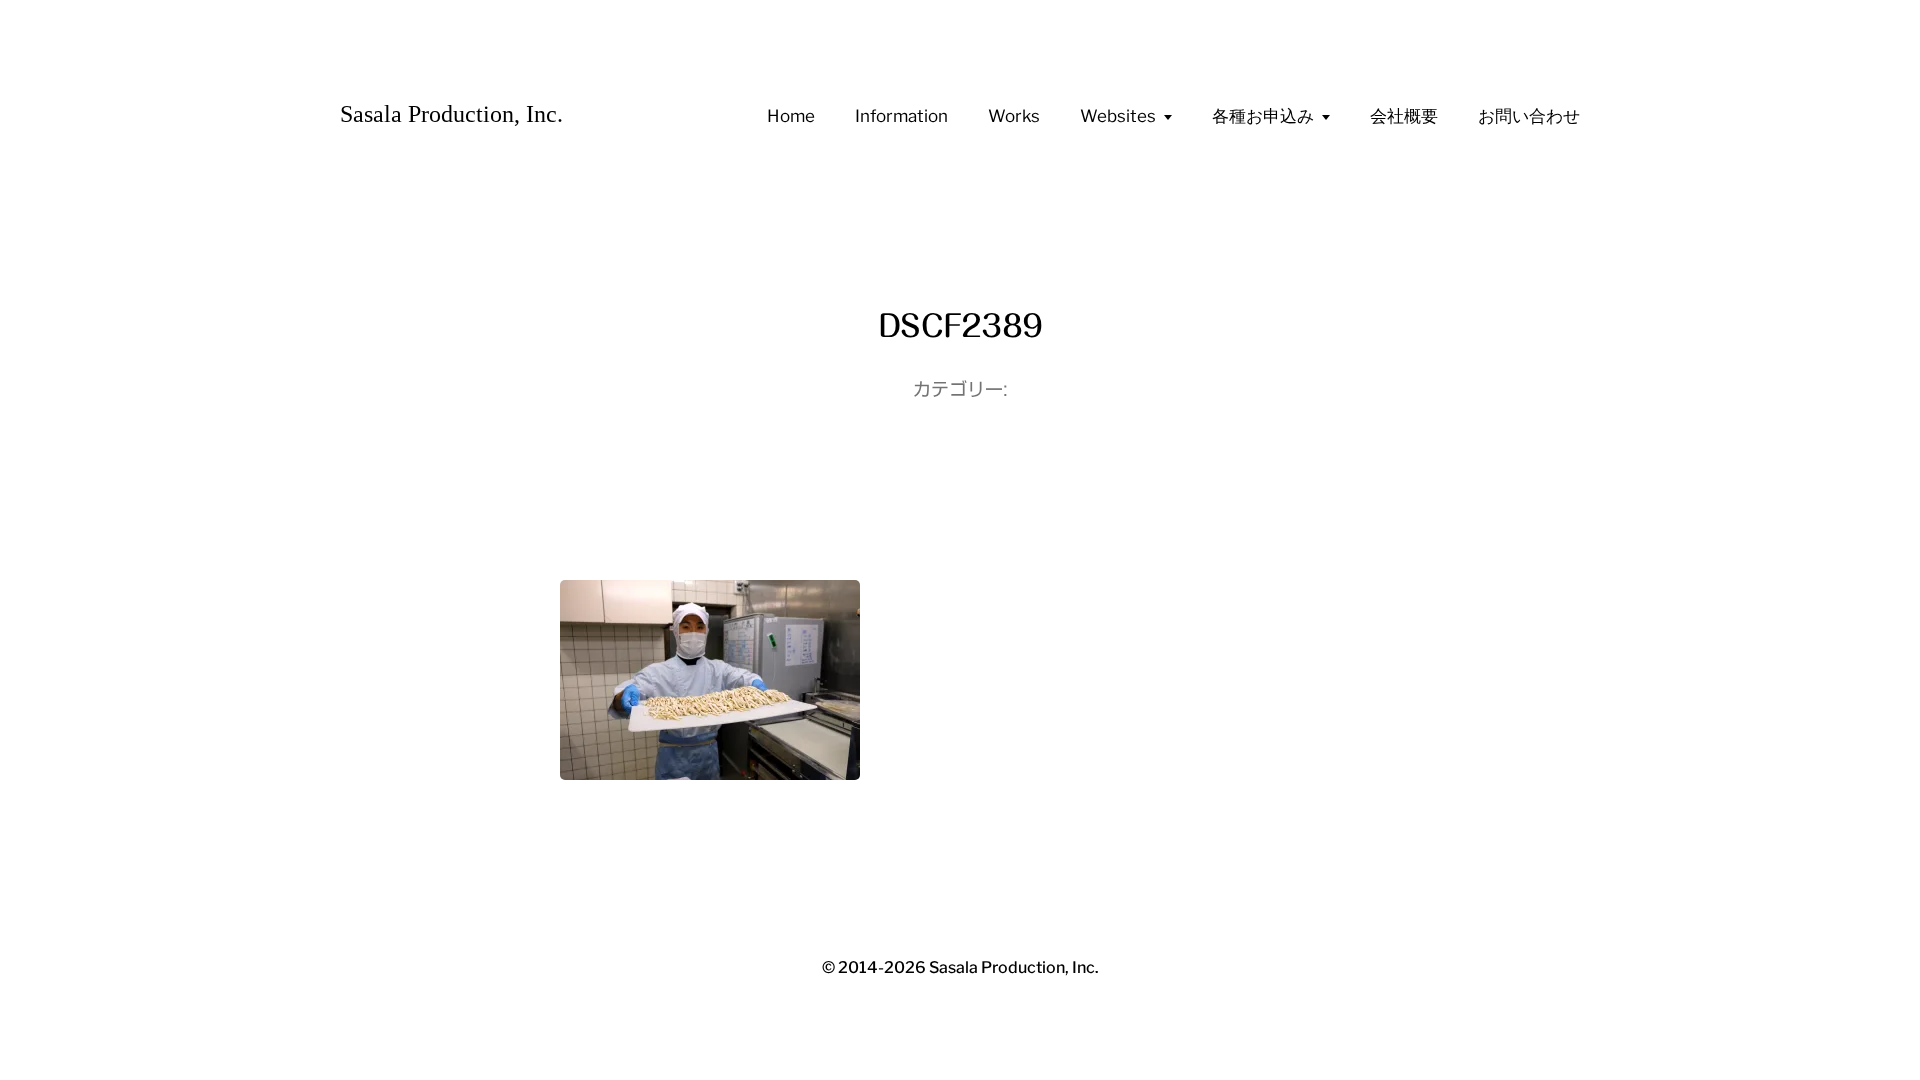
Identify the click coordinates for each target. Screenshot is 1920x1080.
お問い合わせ (1529, 116)
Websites (1118, 116)
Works (1014, 116)
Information (901, 116)
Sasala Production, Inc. (451, 114)
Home (791, 116)
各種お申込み (1263, 116)
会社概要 (1404, 116)
